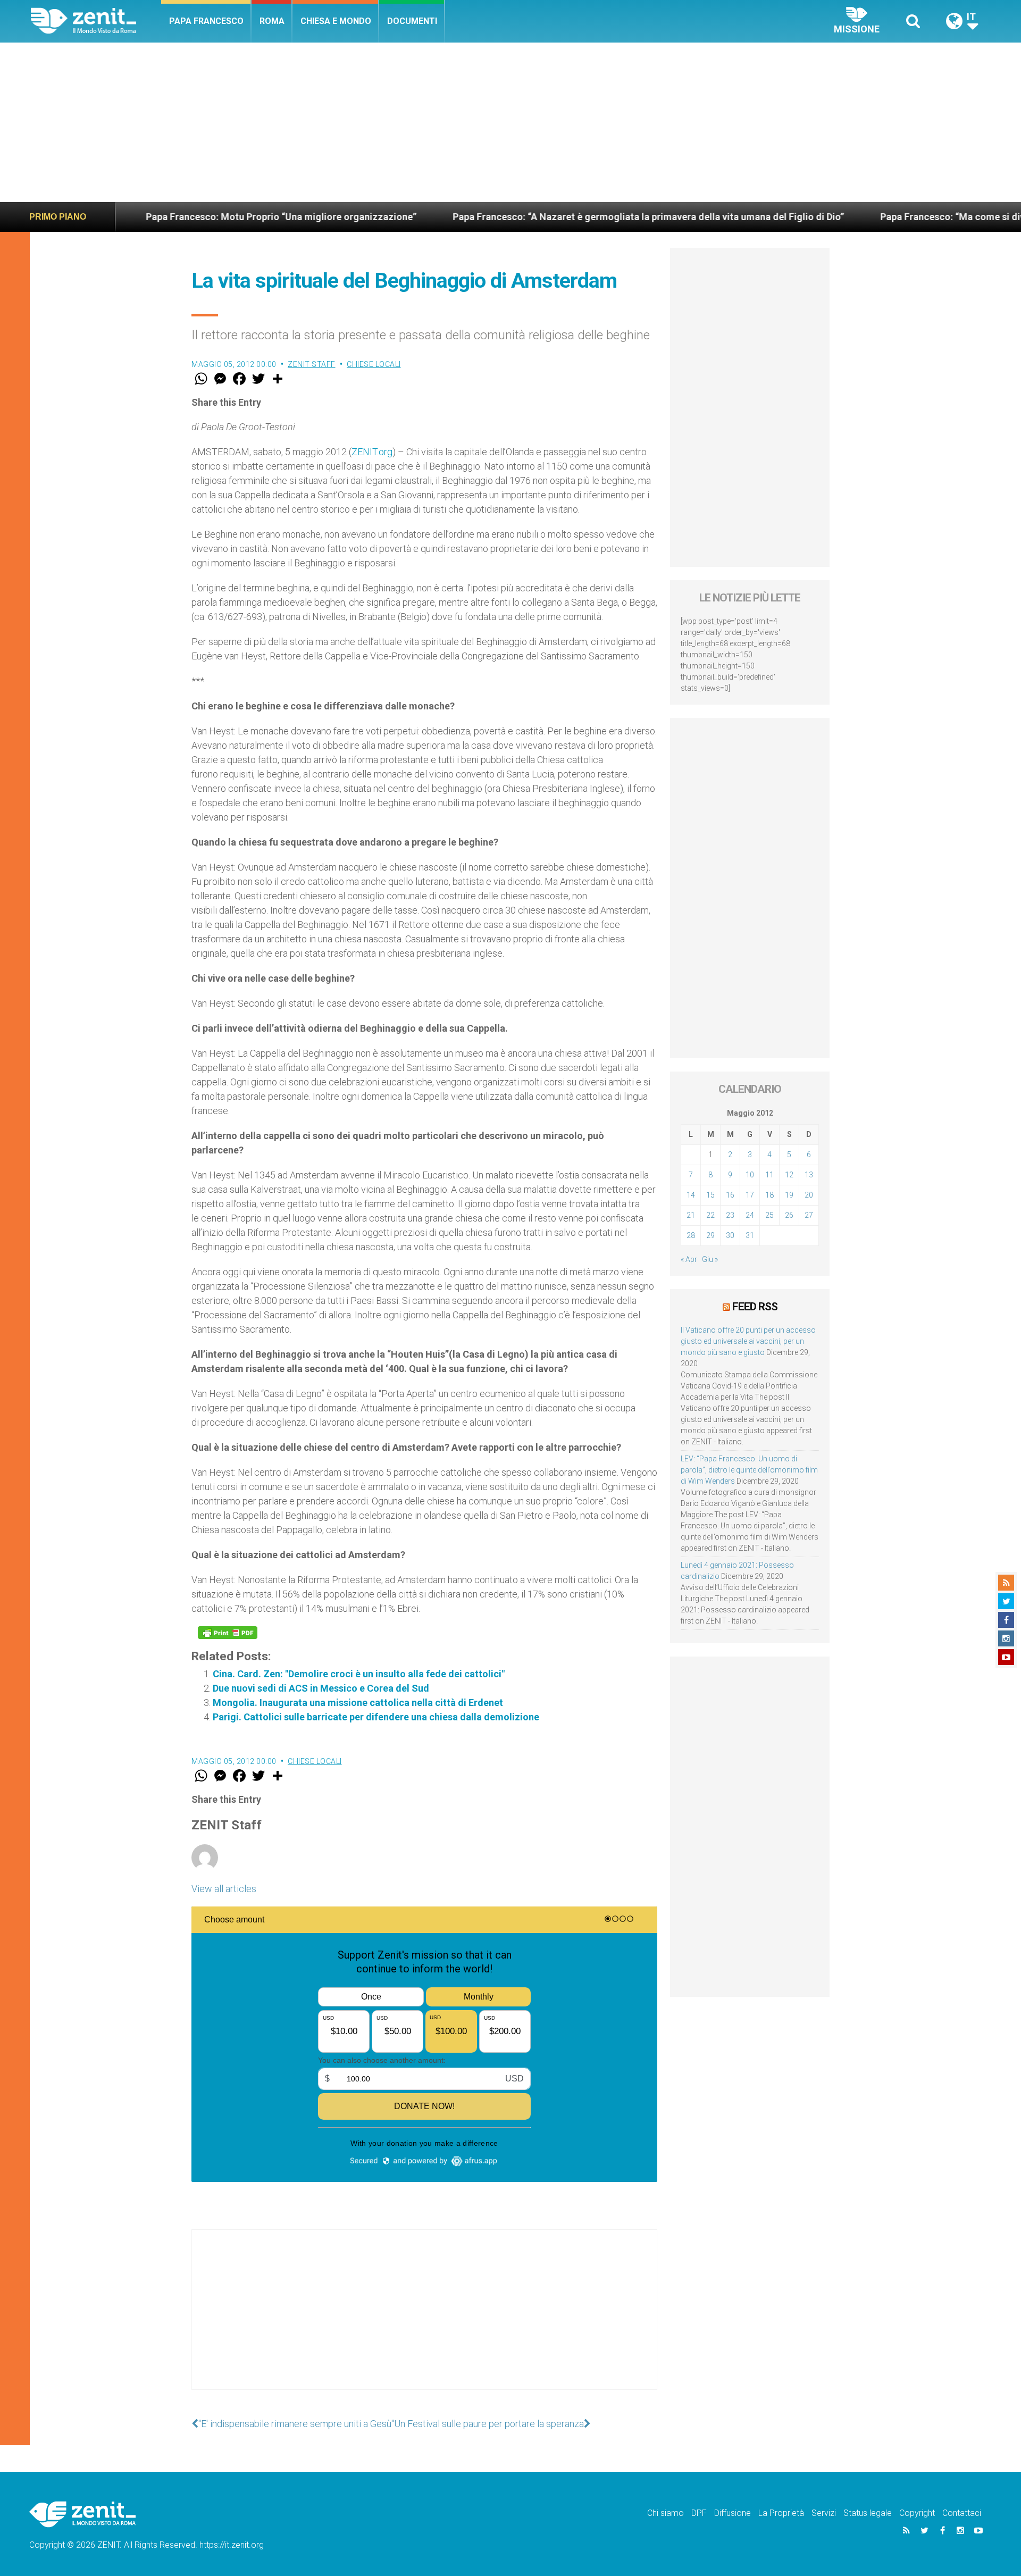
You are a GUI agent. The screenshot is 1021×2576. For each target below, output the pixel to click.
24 (750, 1215)
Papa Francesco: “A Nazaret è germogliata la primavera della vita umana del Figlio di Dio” (535, 217)
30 (730, 1235)
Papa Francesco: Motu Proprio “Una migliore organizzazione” (168, 217)
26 (789, 1215)
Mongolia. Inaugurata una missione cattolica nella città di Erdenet (358, 1703)
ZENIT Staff (312, 364)
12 (789, 1175)
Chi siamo (666, 2513)
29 (710, 1235)
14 (691, 1195)
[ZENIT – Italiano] (96, 21)
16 (730, 1195)
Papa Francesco (206, 21)
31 (750, 1235)
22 (710, 1215)
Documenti (412, 21)
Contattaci (962, 2513)
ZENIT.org (372, 452)
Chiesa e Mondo (336, 21)
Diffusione (733, 2513)
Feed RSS (755, 1307)
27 (809, 1215)
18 (769, 1195)
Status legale (868, 2513)
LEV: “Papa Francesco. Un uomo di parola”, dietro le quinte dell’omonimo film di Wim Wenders (749, 1470)
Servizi (824, 2513)
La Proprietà (781, 2513)
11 (769, 1175)
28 (691, 1235)
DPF (699, 2513)
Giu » (710, 1259)
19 (789, 1195)
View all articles (224, 1889)
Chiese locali (374, 364)
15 (710, 1195)
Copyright (917, 2513)
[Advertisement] (510, 122)
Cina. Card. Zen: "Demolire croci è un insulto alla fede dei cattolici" (359, 1674)
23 (730, 1215)
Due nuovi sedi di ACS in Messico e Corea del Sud (321, 1688)
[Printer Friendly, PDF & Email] (228, 1633)
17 (750, 1195)
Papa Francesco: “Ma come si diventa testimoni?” (876, 217)
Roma (272, 21)
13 (809, 1175)
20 (809, 1195)
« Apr (689, 1259)
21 (691, 1215)
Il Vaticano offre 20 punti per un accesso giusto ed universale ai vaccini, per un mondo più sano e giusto (748, 1341)
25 (769, 1215)
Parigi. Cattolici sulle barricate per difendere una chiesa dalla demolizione (376, 1717)
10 (750, 1175)
